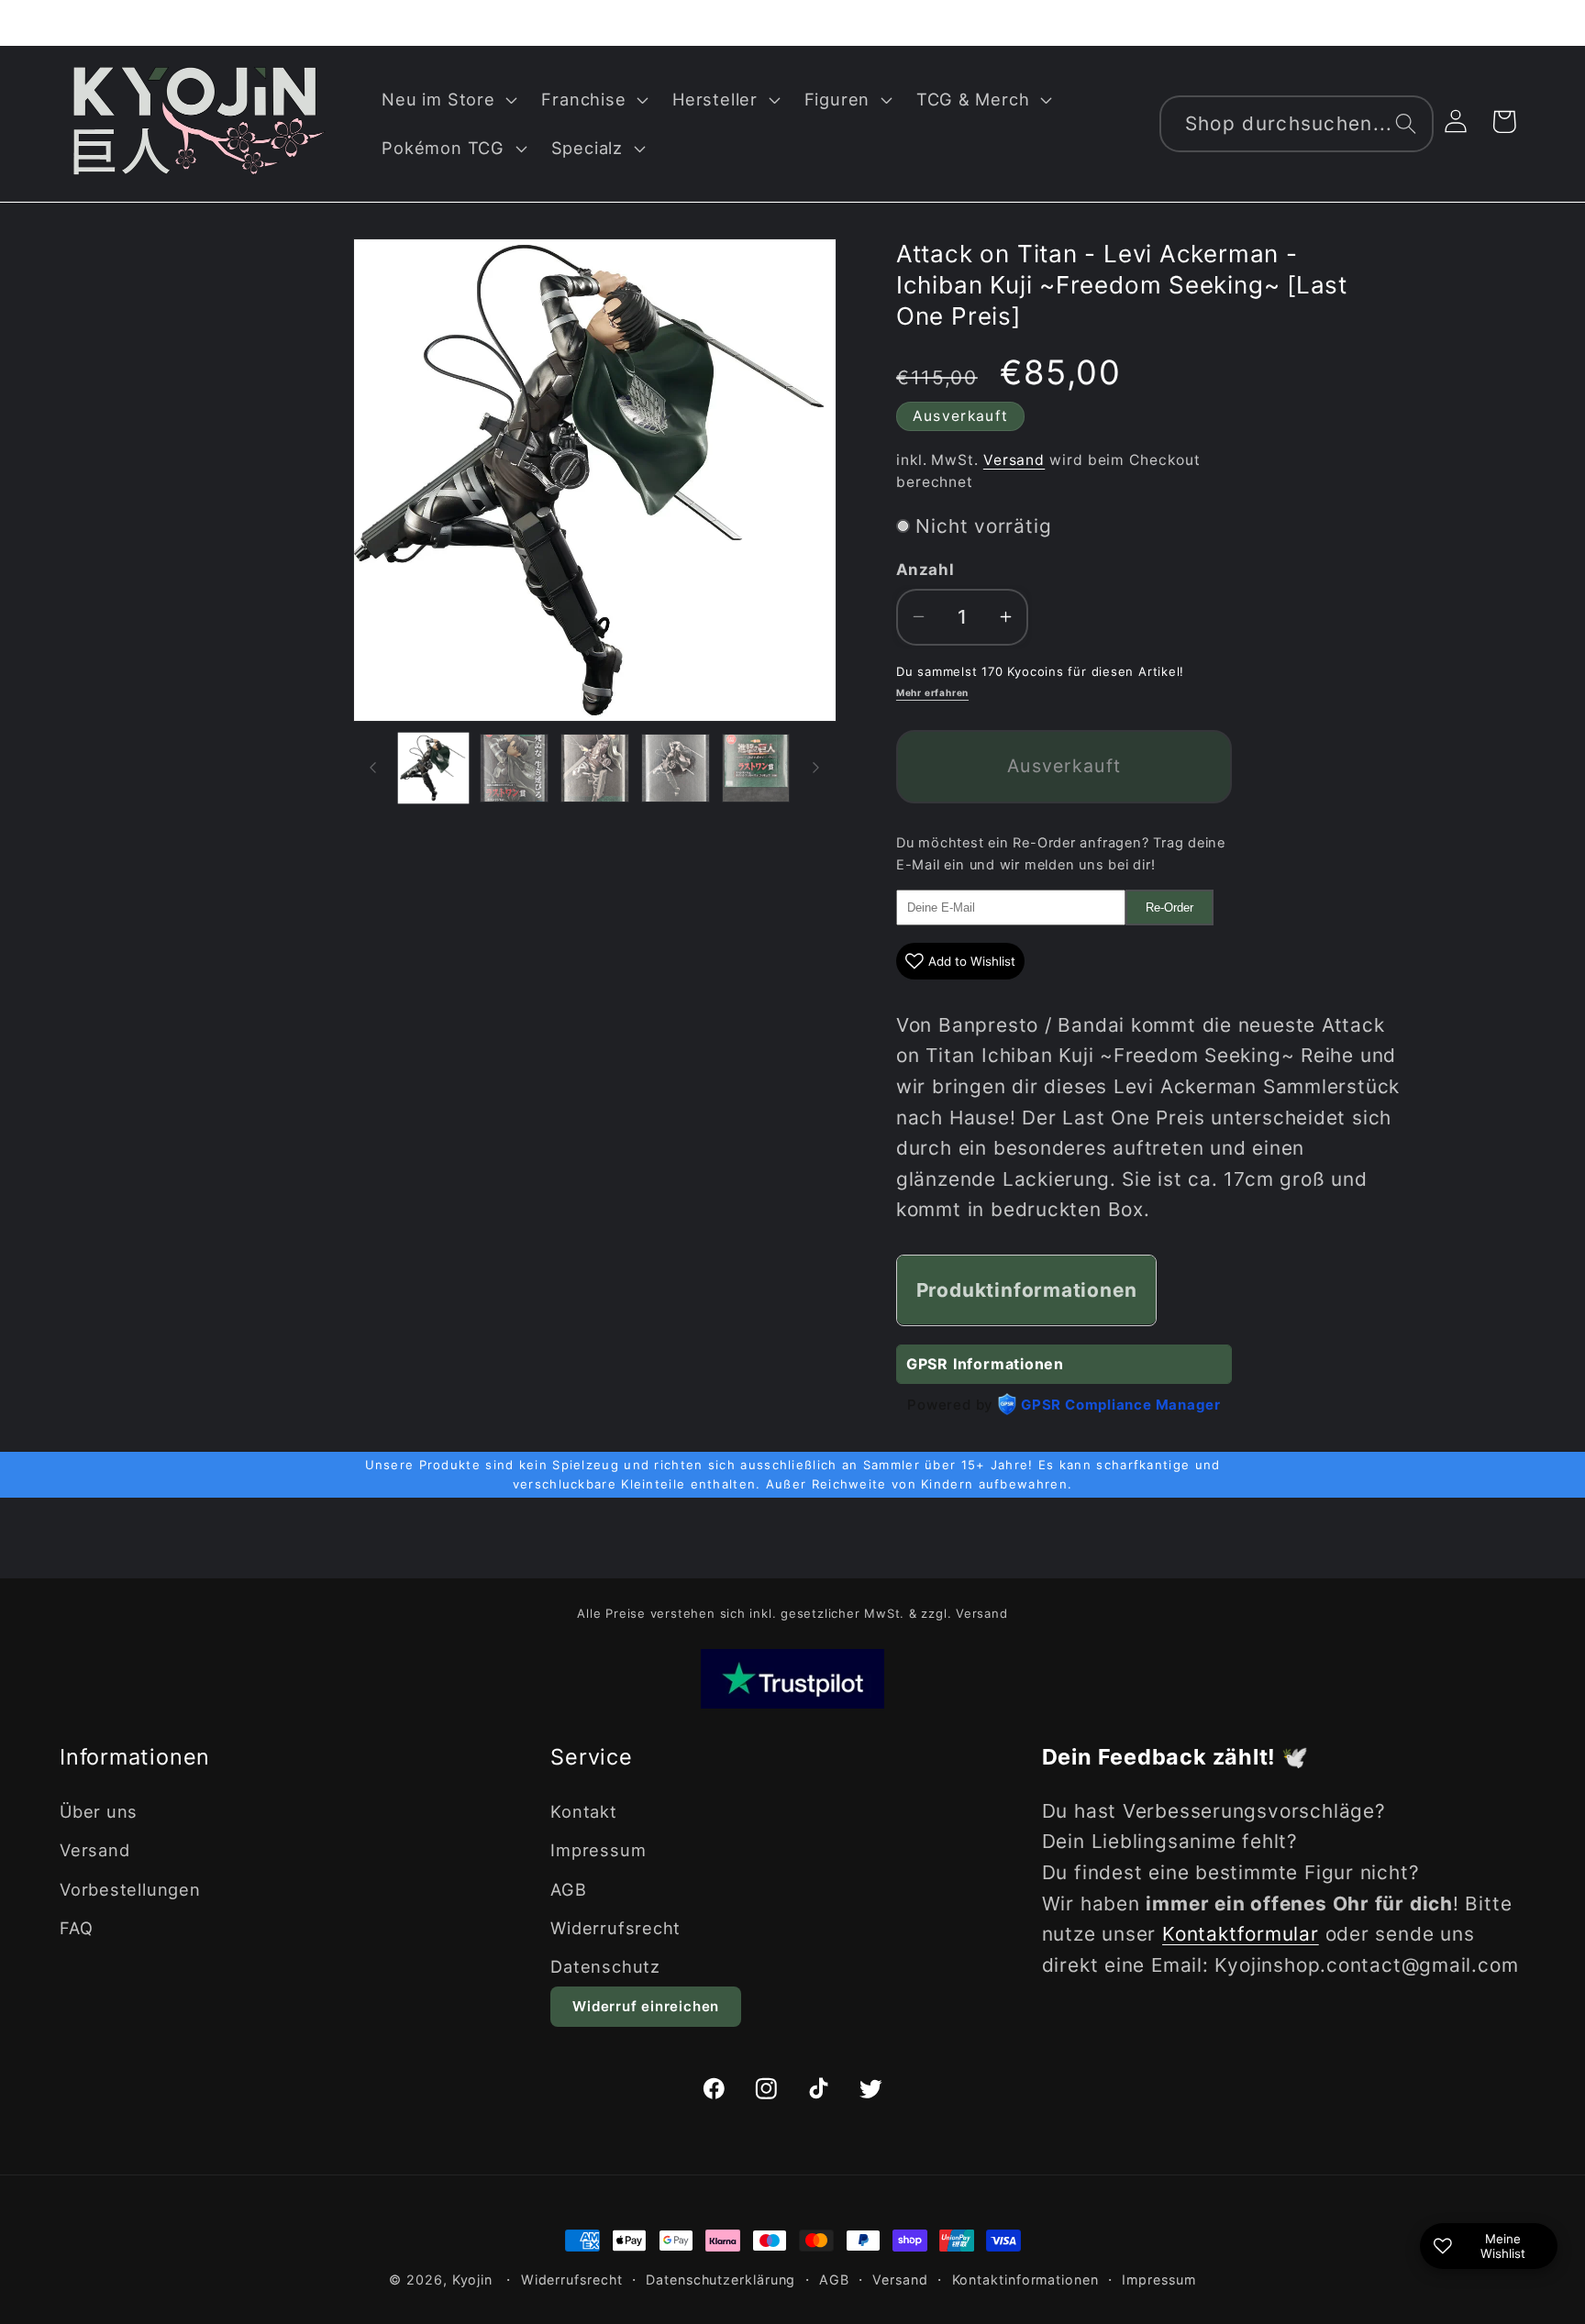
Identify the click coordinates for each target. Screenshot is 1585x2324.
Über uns (99, 1810)
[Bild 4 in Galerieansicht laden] (676, 768)
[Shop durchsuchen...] (1406, 123)
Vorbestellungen (130, 1888)
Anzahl (925, 570)
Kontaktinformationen (1025, 2280)
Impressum (598, 1850)
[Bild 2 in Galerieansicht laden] (514, 768)
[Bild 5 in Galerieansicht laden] (756, 768)
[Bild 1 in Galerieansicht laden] (433, 768)
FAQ (76, 1927)
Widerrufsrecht (615, 1927)
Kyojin (472, 2280)
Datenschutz (605, 1966)
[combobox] (1297, 124)
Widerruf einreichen (646, 2006)
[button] (448, 99)
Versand (1014, 459)
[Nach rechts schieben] (816, 768)
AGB (568, 1888)
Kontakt (583, 1810)
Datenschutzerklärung (720, 2280)
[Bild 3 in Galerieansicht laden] (595, 768)
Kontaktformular (1241, 1934)
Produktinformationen (1027, 1290)
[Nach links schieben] (373, 768)
